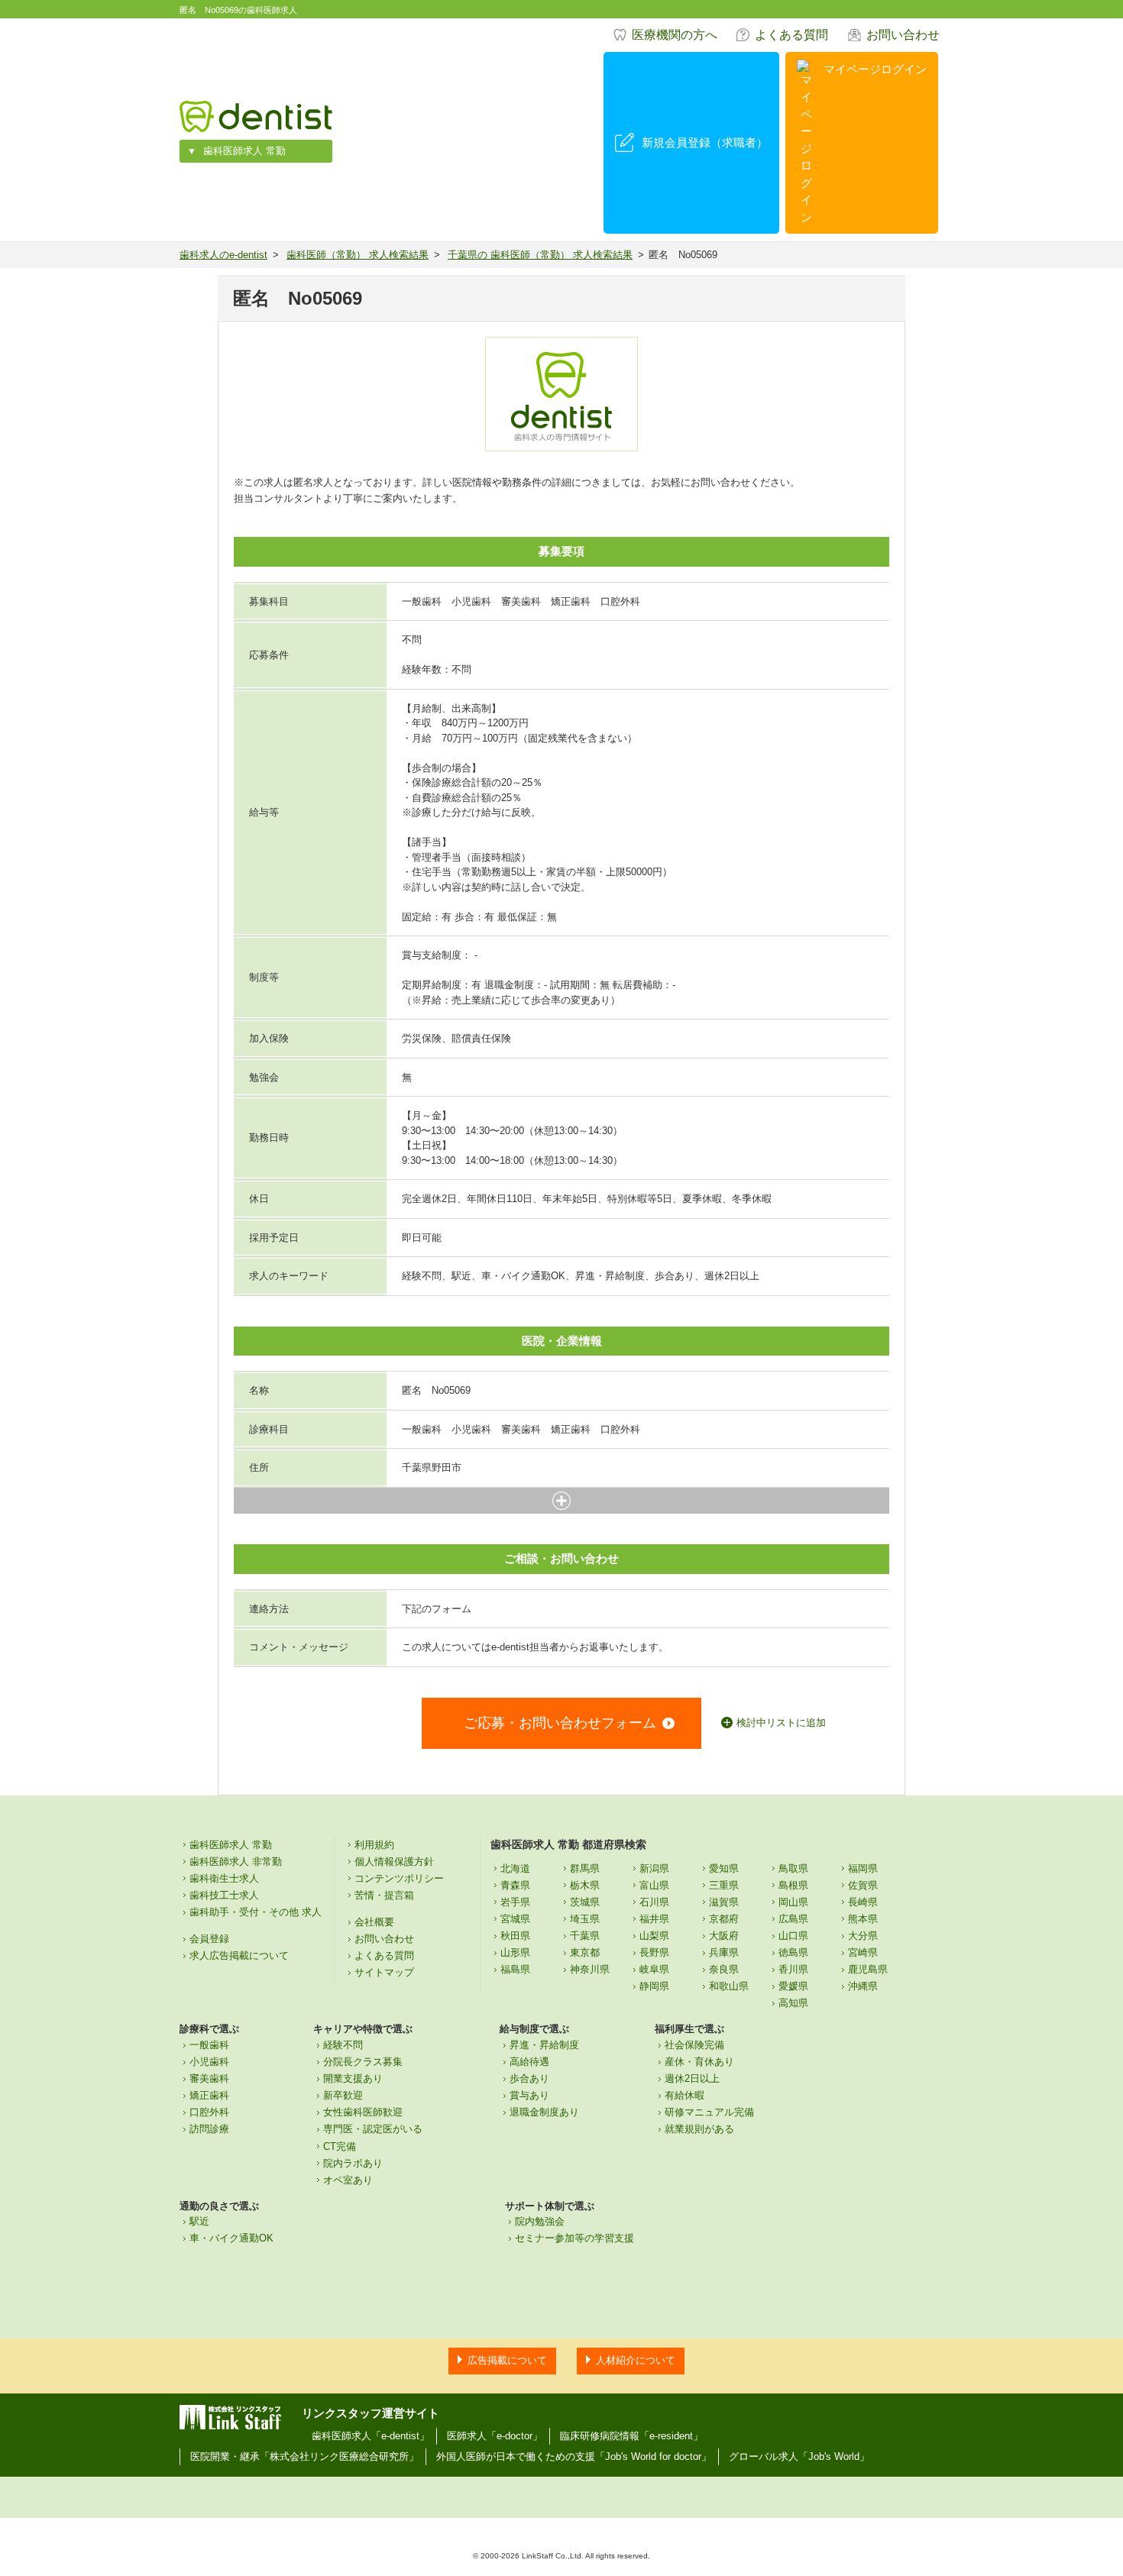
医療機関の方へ (675, 35)
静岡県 (654, 1986)
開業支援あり (353, 2078)
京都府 (724, 1919)
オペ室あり (348, 2180)
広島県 (793, 1919)
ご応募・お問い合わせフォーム (560, 1723)
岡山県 (793, 1902)
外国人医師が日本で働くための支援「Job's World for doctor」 (574, 2456)
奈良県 (724, 1969)
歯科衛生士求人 (224, 1878)
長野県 (654, 1952)
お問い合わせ (903, 35)
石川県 (654, 1902)
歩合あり (529, 2078)
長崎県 (863, 1902)
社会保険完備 (694, 2045)
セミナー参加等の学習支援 (574, 2238)
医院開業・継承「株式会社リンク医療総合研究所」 (304, 2456)
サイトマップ (384, 1972)
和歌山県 (729, 1986)
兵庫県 (724, 1952)
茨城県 (585, 1902)
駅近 (199, 2221)
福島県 (515, 1969)
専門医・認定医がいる (373, 2129)
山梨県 (654, 1936)
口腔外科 (209, 2112)
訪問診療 (209, 2129)
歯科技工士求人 (224, 1895)
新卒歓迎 (343, 2095)
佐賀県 (863, 1885)
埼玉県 (585, 1919)
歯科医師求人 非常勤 (236, 1862)
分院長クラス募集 (363, 2062)
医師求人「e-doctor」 (495, 2436)
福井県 (654, 1919)
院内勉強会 (540, 2221)
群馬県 (585, 1868)
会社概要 (374, 1922)
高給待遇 (529, 2062)
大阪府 (724, 1936)
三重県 (724, 1885)
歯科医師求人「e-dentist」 (371, 2436)
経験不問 (343, 2045)
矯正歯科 (209, 2095)
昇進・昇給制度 (544, 2045)
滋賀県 (724, 1902)
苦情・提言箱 (384, 1895)
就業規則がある (699, 2129)
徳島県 (793, 1952)
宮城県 (515, 1919)
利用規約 (374, 1845)
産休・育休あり (699, 2062)
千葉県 (585, 1936)
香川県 (793, 1969)
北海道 (515, 1868)
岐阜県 (654, 1969)
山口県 (793, 1936)
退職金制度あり (544, 2112)
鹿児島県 (868, 1969)
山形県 (515, 1952)
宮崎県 (863, 1952)
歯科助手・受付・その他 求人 (256, 1912)
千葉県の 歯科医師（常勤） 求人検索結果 (540, 255)
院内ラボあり (353, 2163)
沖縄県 (863, 1986)
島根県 (793, 1885)
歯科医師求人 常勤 (244, 151)
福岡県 (863, 1868)
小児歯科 (209, 2062)
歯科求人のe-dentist (223, 255)
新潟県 (654, 1868)
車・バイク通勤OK (231, 2238)
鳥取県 (793, 1868)
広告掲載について (507, 2360)
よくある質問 (791, 35)
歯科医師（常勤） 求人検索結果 (358, 255)
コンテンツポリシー (399, 1878)
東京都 (585, 1952)
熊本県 (863, 1919)
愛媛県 (793, 1986)
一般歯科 (209, 2045)
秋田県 (515, 1936)
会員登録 (209, 1939)
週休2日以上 (692, 2078)
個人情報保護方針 (394, 1862)
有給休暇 (684, 2095)
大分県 (863, 1936)
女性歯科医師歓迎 (363, 2112)
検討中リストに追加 (781, 1723)
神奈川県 (590, 1969)
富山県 (654, 1885)
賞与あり (529, 2095)
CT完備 (340, 2146)
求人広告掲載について (239, 1955)
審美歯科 (209, 2078)
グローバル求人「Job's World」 (799, 2456)
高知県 (793, 2003)
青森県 (515, 1885)
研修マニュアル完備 (709, 2112)
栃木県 (585, 1885)
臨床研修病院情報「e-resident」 (631, 2436)
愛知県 (724, 1868)
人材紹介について (636, 2360)
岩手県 (515, 1902)
